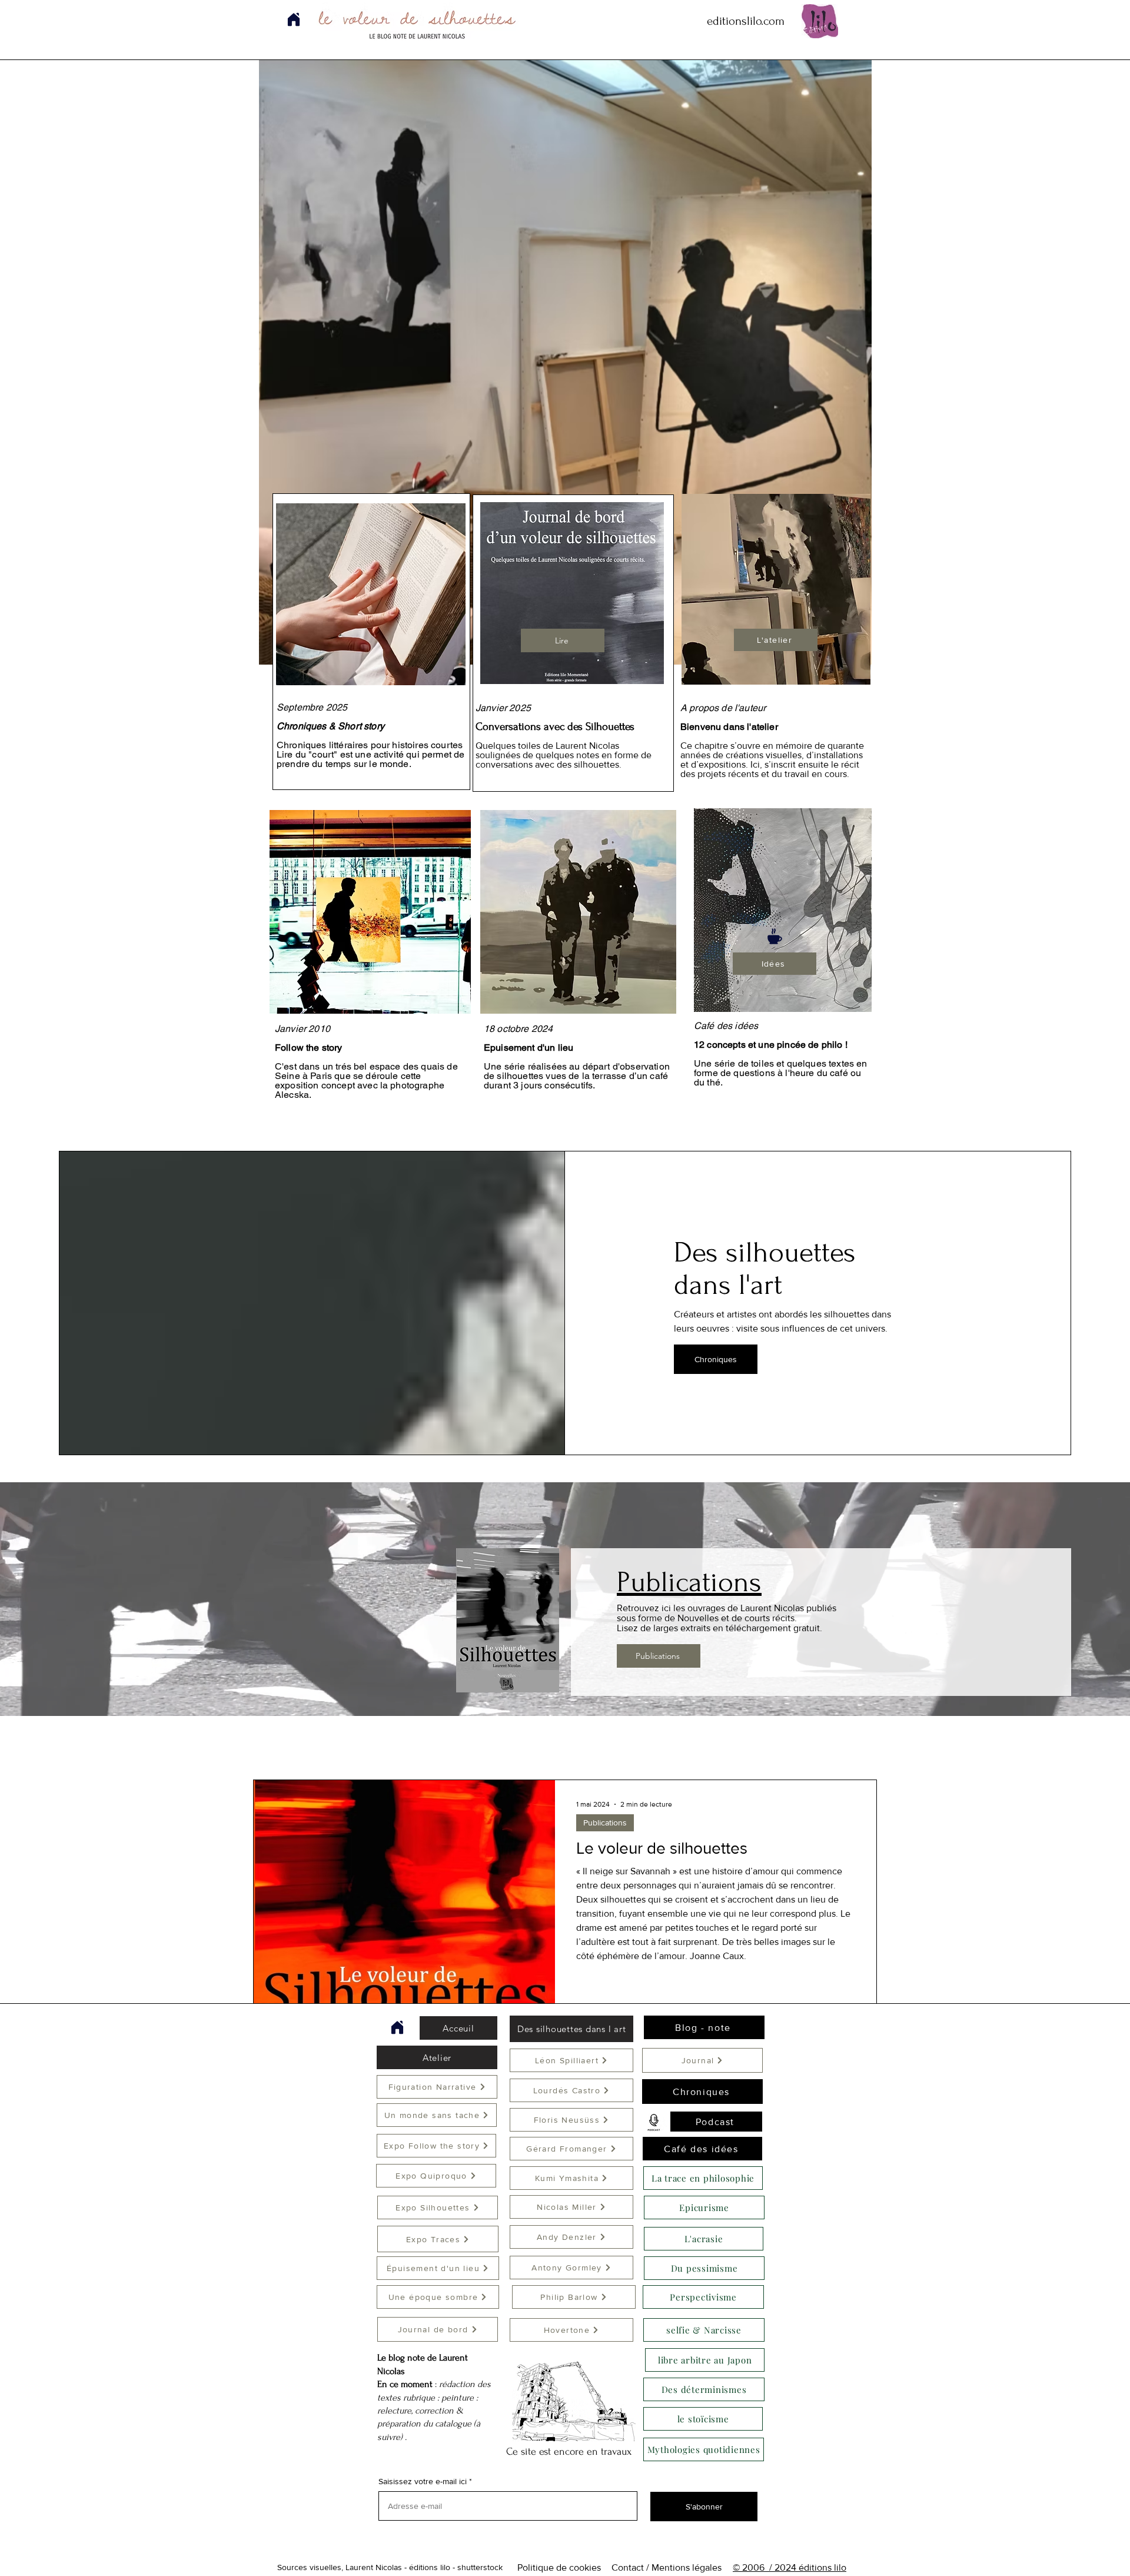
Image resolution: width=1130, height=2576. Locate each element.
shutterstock (480, 2567)
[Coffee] (775, 936)
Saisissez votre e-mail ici (423, 2481)
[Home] (397, 2027)
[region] (775, 638)
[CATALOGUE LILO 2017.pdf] (293, 19)
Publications (605, 1823)
